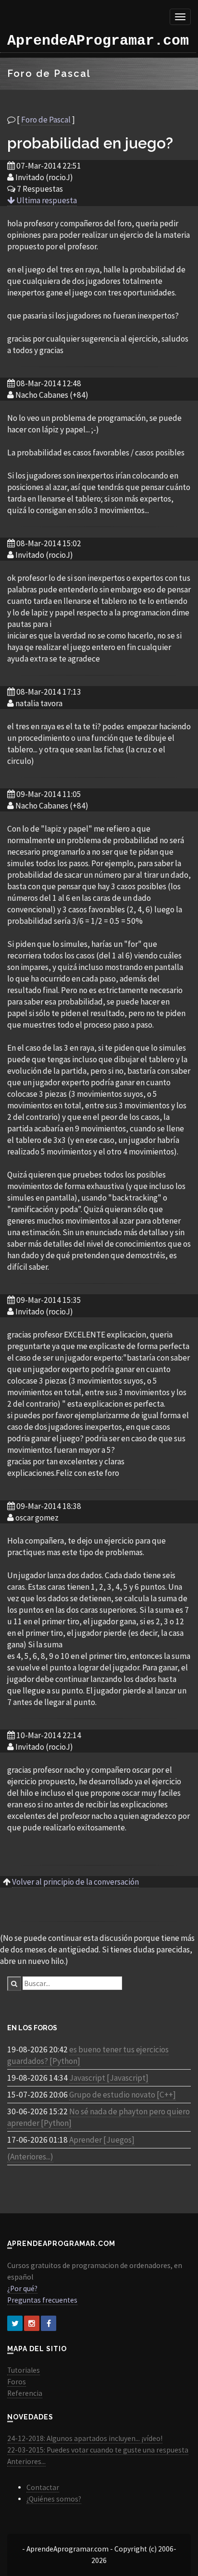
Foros (17, 2382)
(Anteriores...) (30, 2157)
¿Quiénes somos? (54, 2499)
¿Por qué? (22, 2288)
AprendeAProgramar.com (98, 41)
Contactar (43, 2487)
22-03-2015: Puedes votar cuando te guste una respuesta (98, 2450)
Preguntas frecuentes (42, 2300)
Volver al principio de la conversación (75, 1882)
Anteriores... (26, 2461)
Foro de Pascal (46, 120)
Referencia (25, 2393)
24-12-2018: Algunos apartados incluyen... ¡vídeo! (85, 2438)
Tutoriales (24, 2370)
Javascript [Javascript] (109, 2078)
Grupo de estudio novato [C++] (123, 2095)
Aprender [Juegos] (102, 2140)
